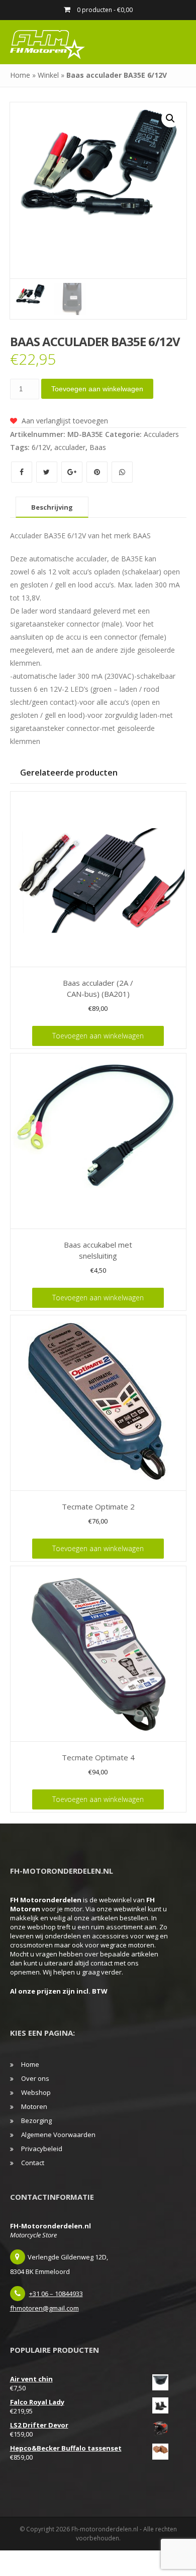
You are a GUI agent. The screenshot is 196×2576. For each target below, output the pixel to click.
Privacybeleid (42, 2149)
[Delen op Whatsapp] (122, 472)
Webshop (36, 2092)
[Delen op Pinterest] (98, 472)
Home (20, 75)
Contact (33, 2163)
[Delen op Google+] (73, 472)
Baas (98, 447)
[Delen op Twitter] (48, 472)
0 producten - (104, 10)
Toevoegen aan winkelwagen (97, 389)
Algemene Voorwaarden (58, 2135)
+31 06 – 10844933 (56, 2294)
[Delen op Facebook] (23, 472)
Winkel (48, 75)
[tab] (52, 507)
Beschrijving (52, 507)
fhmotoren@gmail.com (44, 2308)
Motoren (34, 2106)
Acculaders (161, 434)
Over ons (35, 2078)
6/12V (41, 447)
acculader (70, 447)
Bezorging (36, 2120)
